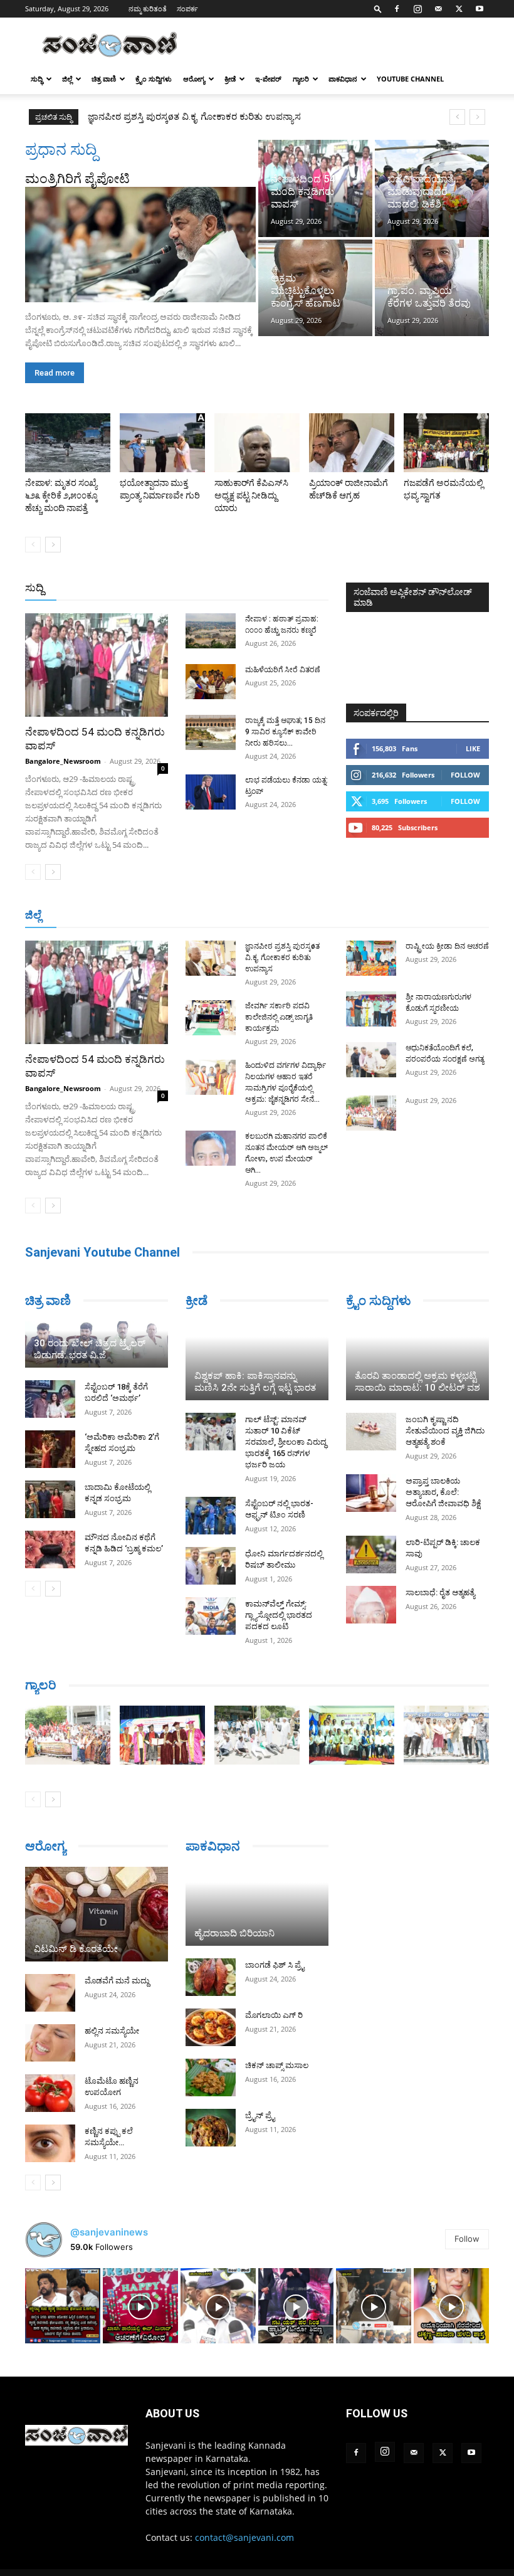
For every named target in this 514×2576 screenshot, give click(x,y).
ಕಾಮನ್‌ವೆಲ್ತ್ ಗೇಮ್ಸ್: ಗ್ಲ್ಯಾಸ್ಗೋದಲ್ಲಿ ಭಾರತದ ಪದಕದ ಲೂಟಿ (279, 1615)
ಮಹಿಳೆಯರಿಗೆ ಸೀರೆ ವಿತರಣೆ (283, 670)
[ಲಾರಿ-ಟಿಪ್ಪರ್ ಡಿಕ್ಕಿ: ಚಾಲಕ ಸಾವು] (371, 1555)
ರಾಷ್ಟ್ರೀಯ (229, 589)
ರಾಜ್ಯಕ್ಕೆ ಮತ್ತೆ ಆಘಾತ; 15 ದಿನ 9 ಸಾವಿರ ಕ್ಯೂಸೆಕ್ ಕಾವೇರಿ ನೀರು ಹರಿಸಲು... (285, 732)
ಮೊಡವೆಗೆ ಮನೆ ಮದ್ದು (117, 1981)
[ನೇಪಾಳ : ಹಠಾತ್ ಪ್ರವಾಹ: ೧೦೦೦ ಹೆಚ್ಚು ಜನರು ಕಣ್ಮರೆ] (211, 631)
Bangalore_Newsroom (63, 761)
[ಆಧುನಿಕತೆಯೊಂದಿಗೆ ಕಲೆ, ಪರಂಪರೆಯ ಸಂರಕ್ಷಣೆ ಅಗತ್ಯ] (371, 1060)
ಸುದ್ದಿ (34, 588)
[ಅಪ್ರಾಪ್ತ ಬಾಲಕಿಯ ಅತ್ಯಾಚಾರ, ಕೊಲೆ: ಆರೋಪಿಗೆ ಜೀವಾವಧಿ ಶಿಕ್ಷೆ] (371, 1493)
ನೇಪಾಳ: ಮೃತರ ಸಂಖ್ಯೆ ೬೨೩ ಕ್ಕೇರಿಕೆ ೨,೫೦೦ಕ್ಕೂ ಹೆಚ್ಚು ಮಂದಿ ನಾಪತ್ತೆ (61, 495)
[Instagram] (417, 9)
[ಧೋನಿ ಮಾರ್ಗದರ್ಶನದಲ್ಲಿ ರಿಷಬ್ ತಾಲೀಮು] (211, 1566)
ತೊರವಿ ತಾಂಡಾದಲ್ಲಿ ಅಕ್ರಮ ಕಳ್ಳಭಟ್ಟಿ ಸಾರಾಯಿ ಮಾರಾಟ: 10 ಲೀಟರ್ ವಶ (417, 1382)
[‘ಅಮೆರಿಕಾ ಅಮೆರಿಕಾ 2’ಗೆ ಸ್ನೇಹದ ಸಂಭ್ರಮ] (50, 1449)
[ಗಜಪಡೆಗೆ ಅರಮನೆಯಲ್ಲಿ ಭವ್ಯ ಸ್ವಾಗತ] (446, 443)
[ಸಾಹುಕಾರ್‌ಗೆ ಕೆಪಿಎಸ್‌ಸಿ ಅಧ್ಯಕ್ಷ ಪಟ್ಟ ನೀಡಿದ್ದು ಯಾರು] (257, 443)
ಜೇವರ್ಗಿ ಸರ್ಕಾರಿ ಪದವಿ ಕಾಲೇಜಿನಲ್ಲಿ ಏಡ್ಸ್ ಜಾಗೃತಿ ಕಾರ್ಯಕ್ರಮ (194, 117)
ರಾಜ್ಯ (267, 589)
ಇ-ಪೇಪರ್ (268, 79)
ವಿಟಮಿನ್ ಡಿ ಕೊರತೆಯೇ (76, 1949)
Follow (465, 775)
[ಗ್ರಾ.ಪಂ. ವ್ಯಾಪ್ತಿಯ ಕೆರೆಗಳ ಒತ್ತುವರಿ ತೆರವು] (432, 288)
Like (473, 748)
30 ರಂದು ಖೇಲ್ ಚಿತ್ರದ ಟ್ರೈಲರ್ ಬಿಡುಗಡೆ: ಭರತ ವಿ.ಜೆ (90, 1349)
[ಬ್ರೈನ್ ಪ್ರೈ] (211, 2128)
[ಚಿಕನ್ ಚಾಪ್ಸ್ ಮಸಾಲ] (211, 2077)
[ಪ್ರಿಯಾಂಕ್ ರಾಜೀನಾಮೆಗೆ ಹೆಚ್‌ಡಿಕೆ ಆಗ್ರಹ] (352, 443)
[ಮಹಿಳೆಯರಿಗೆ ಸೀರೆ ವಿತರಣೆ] (211, 682)
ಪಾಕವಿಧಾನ (343, 79)
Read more (55, 373)
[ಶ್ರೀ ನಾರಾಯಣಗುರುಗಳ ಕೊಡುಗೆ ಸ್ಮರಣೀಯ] (371, 1009)
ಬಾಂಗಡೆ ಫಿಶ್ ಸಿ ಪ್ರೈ (275, 1965)
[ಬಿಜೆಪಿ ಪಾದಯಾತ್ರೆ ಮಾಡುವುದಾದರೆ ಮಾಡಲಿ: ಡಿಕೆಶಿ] (432, 188)
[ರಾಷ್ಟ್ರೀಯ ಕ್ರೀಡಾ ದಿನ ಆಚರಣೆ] (371, 958)
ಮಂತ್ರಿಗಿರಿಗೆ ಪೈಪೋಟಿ (77, 179)
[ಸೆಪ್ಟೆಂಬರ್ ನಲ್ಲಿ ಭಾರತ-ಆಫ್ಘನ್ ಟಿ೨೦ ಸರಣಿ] (211, 1516)
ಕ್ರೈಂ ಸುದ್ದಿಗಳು (154, 79)
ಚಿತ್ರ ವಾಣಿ (104, 79)
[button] (378, 8)
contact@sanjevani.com (244, 2537)
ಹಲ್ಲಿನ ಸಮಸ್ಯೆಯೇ (112, 2031)
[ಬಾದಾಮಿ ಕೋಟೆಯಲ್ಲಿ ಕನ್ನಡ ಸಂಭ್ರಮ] (50, 1499)
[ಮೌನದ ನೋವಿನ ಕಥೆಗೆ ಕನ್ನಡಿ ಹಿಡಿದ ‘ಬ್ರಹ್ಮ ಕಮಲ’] (50, 1549)
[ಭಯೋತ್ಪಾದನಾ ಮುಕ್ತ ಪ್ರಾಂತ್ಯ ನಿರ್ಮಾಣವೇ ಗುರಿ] (162, 443)
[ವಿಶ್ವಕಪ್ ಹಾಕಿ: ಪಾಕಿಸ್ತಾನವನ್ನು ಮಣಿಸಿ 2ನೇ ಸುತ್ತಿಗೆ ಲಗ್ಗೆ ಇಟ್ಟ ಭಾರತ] (257, 1361)
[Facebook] (397, 9)
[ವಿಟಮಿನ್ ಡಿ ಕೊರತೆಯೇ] (97, 1914)
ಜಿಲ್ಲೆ (67, 79)
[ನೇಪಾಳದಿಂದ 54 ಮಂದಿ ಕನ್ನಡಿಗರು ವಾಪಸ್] (315, 188)
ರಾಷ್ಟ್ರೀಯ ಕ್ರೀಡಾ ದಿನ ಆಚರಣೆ (447, 946)
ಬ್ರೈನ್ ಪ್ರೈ (260, 2115)
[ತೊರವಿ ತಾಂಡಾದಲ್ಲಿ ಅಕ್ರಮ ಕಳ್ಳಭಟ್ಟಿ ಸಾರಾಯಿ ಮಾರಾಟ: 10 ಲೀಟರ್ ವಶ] (417, 1361)
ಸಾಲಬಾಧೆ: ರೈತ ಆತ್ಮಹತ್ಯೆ (440, 1592)
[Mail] (438, 9)
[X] (459, 9)
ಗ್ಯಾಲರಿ (301, 79)
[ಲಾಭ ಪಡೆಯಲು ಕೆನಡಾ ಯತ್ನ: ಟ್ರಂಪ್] (211, 792)
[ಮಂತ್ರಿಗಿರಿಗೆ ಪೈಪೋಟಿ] (140, 245)
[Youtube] (480, 9)
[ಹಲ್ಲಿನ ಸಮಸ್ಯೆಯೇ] (50, 2043)
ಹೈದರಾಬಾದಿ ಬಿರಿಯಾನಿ (234, 1933)
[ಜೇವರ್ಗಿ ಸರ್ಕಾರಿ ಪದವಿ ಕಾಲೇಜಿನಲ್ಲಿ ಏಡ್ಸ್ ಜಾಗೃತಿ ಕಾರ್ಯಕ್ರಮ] (211, 1018)
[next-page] (53, 545)
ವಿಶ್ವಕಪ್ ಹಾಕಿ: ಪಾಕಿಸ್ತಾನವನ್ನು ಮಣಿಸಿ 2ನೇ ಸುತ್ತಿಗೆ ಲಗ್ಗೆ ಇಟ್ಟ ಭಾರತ (255, 1382)
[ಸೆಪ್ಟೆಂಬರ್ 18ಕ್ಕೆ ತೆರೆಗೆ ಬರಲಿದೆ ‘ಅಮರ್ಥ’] (50, 1399)
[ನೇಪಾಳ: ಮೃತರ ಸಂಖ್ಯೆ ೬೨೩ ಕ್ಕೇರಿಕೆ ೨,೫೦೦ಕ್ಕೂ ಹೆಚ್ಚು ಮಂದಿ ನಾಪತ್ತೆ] (68, 443)
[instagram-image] (63, 2306)
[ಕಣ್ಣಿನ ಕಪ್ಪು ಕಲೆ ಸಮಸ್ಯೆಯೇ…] (50, 2143)
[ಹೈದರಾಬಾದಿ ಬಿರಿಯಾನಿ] (257, 1906)
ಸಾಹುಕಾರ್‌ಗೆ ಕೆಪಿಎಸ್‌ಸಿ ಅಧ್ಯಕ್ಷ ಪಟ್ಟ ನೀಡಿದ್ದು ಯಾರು (251, 495)
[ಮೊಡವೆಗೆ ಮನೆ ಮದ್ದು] (50, 1993)
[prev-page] (33, 545)
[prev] (457, 117)
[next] (477, 117)
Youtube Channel (410, 79)
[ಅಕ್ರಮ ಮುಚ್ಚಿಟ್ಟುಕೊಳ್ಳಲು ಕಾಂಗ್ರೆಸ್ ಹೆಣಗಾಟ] (315, 288)
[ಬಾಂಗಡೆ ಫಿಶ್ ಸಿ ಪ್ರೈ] (211, 1977)
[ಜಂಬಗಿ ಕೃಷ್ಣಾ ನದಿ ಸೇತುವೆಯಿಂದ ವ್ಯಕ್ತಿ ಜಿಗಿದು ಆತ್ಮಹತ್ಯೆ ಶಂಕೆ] (371, 1432)
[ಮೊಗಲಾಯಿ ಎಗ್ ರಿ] (211, 2027)
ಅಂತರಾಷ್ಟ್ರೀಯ (176, 589)
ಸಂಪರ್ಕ (187, 8)
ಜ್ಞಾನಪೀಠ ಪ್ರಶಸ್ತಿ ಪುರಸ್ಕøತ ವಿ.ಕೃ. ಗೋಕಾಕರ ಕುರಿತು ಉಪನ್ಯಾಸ (282, 958)
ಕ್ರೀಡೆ (230, 79)
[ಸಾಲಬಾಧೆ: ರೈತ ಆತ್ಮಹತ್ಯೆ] (371, 1605)
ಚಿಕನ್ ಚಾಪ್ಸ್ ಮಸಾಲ (277, 2065)
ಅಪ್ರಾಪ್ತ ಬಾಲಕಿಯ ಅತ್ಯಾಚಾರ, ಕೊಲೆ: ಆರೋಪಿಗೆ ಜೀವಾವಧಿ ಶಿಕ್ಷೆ (443, 1492)
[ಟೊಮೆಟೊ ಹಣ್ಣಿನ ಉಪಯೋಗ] (50, 2093)
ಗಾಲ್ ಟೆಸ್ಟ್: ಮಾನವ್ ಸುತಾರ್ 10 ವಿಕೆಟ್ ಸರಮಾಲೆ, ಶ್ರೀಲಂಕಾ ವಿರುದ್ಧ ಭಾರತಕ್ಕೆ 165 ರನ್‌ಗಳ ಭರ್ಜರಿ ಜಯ (286, 1442)
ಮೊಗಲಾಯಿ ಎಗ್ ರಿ (274, 2015)
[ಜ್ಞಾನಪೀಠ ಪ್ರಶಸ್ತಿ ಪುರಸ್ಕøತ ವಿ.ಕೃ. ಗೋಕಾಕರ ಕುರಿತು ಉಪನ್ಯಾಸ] (211, 958)
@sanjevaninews (109, 2232)
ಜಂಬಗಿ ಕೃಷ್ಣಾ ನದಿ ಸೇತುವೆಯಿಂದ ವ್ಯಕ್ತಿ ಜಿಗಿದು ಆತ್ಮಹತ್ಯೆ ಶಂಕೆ (445, 1431)
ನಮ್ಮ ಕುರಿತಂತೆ (148, 8)
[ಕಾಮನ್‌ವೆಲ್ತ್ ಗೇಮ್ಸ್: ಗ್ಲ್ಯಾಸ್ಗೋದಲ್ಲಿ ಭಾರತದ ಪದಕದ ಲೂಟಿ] (211, 1616)
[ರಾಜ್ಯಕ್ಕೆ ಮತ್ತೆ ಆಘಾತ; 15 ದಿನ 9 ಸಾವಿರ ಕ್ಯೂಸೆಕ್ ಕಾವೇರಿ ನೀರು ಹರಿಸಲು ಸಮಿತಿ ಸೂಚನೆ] (211, 732)
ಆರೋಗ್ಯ (194, 79)
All (133, 589)
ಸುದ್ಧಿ (37, 79)
